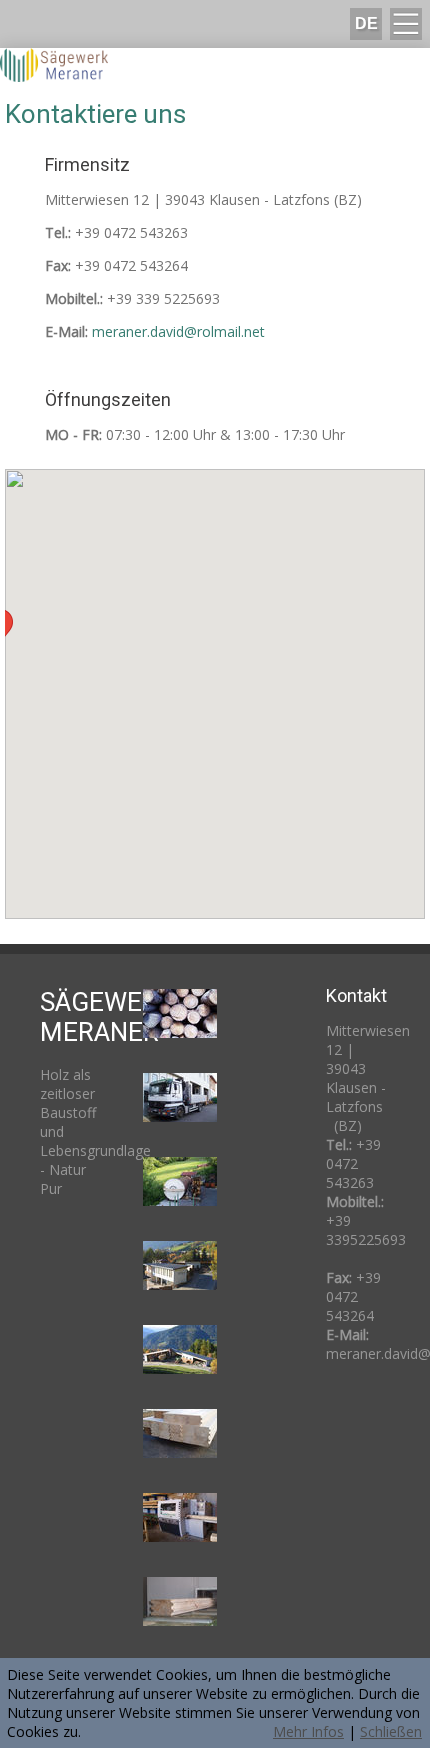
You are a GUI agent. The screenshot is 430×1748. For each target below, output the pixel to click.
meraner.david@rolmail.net (178, 331)
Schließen (391, 1731)
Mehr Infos (308, 1731)
